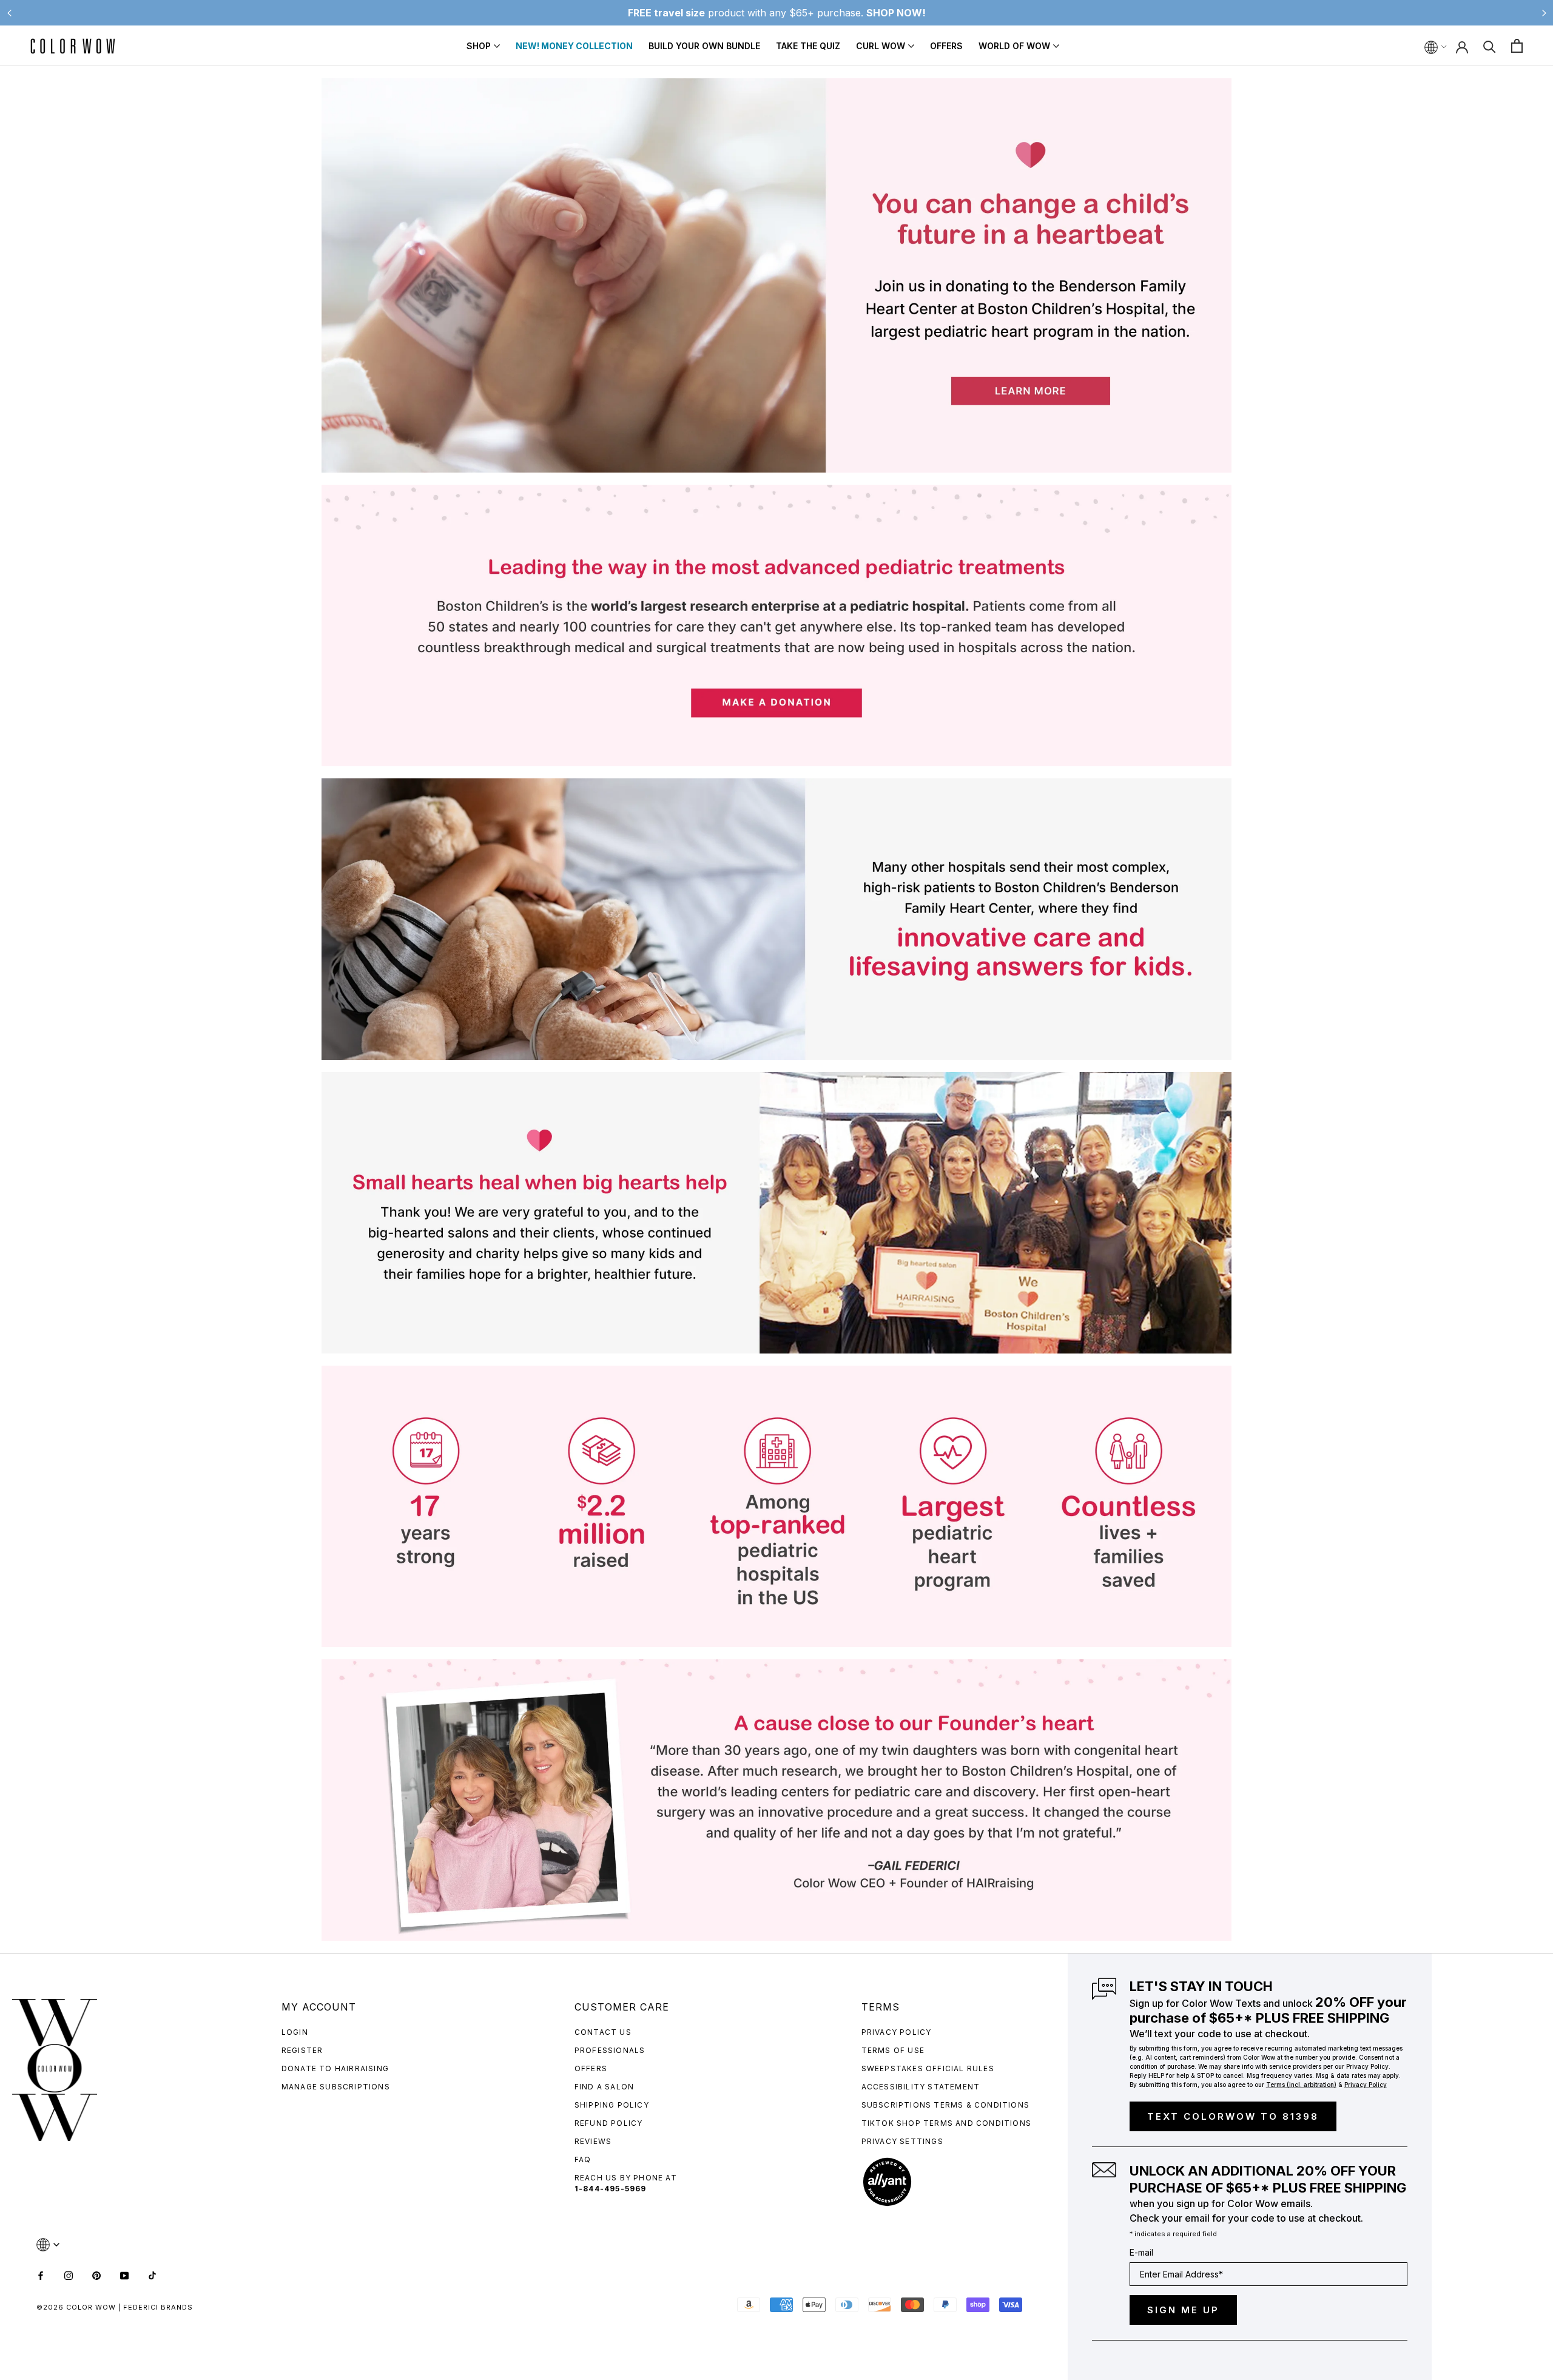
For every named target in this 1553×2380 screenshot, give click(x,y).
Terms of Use (893, 2050)
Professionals (610, 2050)
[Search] (1490, 46)
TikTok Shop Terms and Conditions (946, 2123)
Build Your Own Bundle (704, 46)
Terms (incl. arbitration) (1301, 2085)
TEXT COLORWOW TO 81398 (1233, 2116)
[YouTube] (124, 2274)
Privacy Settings (902, 2141)
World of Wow (1014, 46)
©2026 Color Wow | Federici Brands (115, 2307)
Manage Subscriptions (336, 2087)
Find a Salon (604, 2087)
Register (302, 2050)
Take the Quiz (808, 46)
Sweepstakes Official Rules (928, 2068)
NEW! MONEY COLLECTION (574, 46)
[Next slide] (1544, 13)
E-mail (1141, 2252)
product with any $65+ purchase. (777, 13)
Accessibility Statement (921, 2087)
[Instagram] (69, 2274)
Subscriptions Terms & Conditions (945, 2105)
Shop (479, 46)
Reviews (593, 2141)
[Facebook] (41, 2274)
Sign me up (1183, 2310)
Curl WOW (881, 46)
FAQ (583, 2159)
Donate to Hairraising (335, 2068)
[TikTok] (152, 2274)
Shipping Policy (612, 2105)
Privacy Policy (897, 2032)
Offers (946, 46)
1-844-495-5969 (611, 2189)
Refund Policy (609, 2123)
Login (295, 2032)
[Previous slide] (9, 13)
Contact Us (603, 2032)
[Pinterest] (96, 2274)
